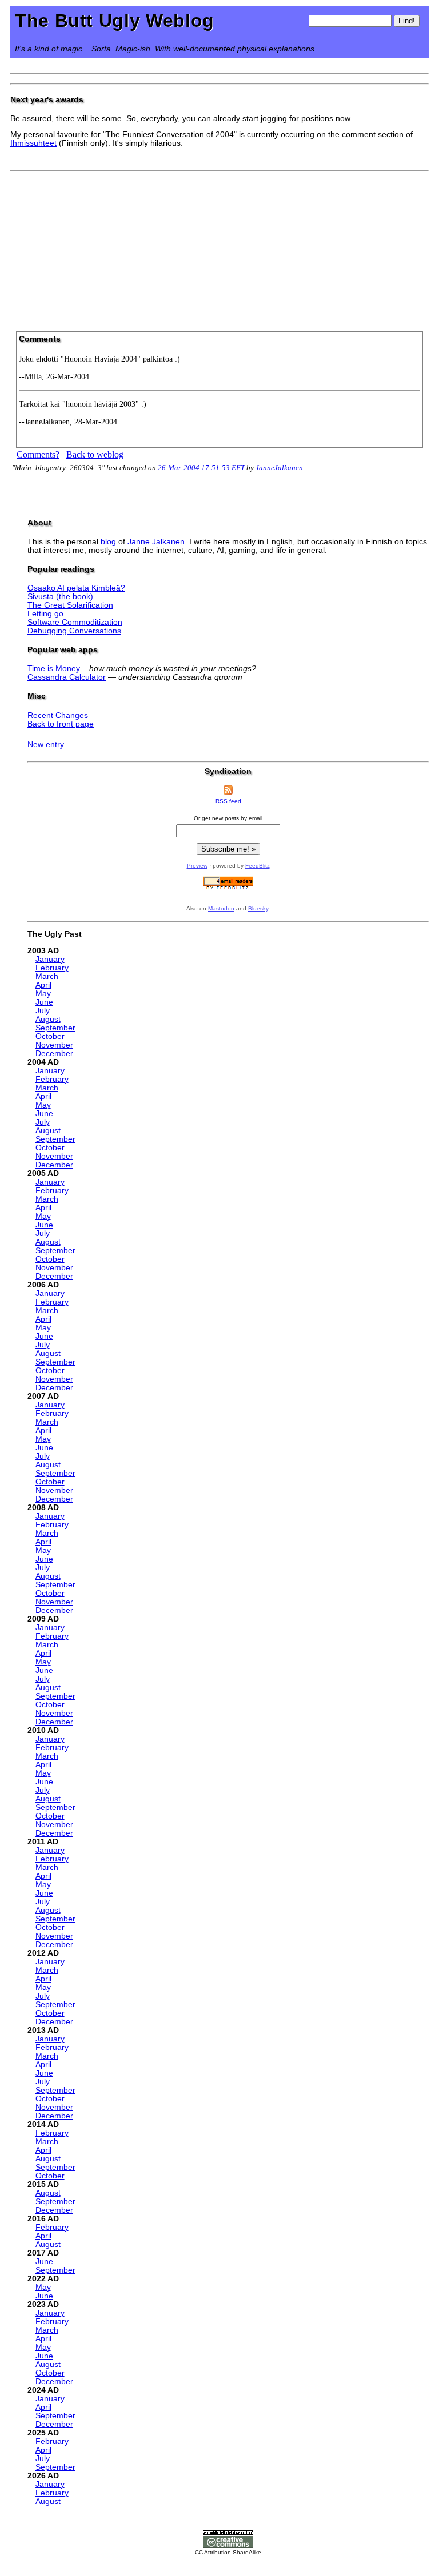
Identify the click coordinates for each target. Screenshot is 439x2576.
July (43, 1011)
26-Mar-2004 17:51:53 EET (201, 468)
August (48, 1019)
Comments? (38, 454)
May (43, 994)
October (50, 1036)
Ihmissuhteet (33, 143)
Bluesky (258, 908)
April (43, 985)
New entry (46, 745)
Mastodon (221, 908)
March (47, 976)
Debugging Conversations (74, 631)
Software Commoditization (75, 622)
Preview (197, 866)
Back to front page (61, 724)
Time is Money (54, 669)
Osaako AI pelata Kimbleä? (76, 588)
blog (108, 542)
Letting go (45, 614)
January (50, 959)
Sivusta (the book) (60, 597)
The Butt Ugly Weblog (115, 21)
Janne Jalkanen (156, 542)
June (44, 1002)
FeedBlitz (258, 866)
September (55, 1028)
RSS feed (228, 801)
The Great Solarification (70, 605)
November (54, 1045)
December (54, 1054)
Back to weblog (95, 454)
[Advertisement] (219, 247)
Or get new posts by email (228, 818)
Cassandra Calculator (67, 677)
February (52, 968)
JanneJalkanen (279, 468)
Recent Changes (58, 715)
